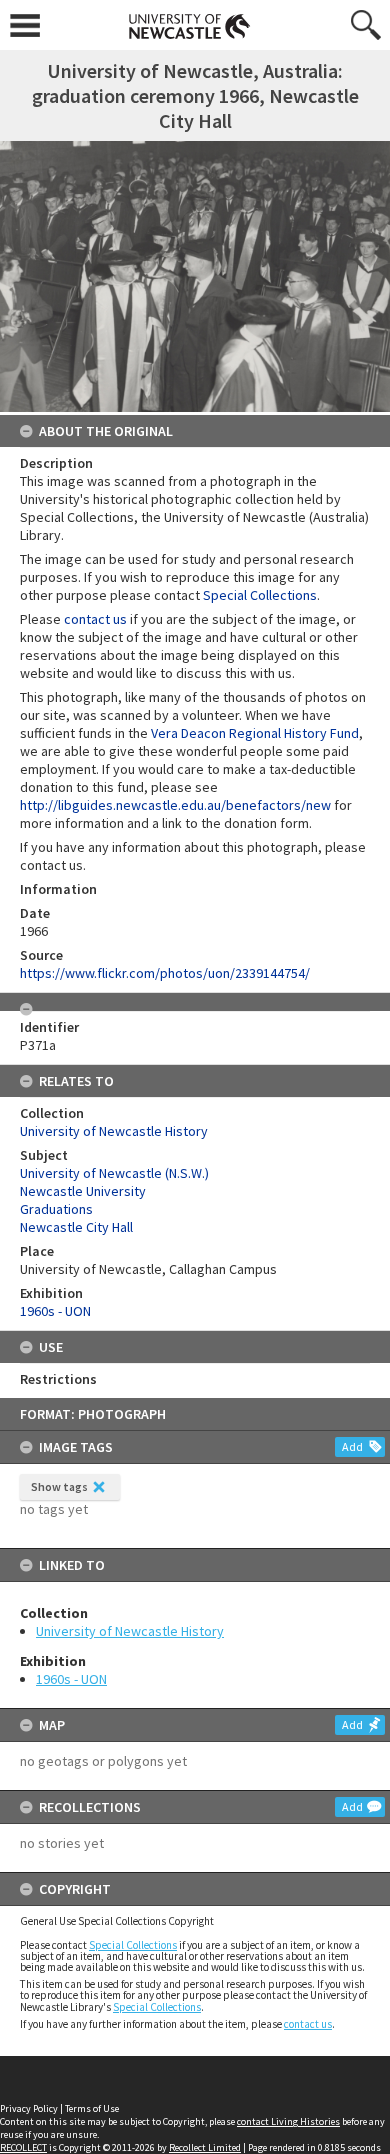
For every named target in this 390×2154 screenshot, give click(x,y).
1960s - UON (71, 1679)
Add (352, 1446)
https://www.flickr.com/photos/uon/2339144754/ (165, 973)
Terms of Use (92, 2108)
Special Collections (133, 1945)
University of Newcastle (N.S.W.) (114, 1173)
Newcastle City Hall (76, 1227)
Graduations (56, 1209)
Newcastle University (83, 1191)
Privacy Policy (29, 2108)
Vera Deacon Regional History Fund (255, 733)
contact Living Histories (288, 2121)
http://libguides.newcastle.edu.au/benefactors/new (175, 805)
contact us (308, 2024)
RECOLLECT (23, 2147)
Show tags (59, 1486)
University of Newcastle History (130, 1631)
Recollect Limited (205, 2147)
